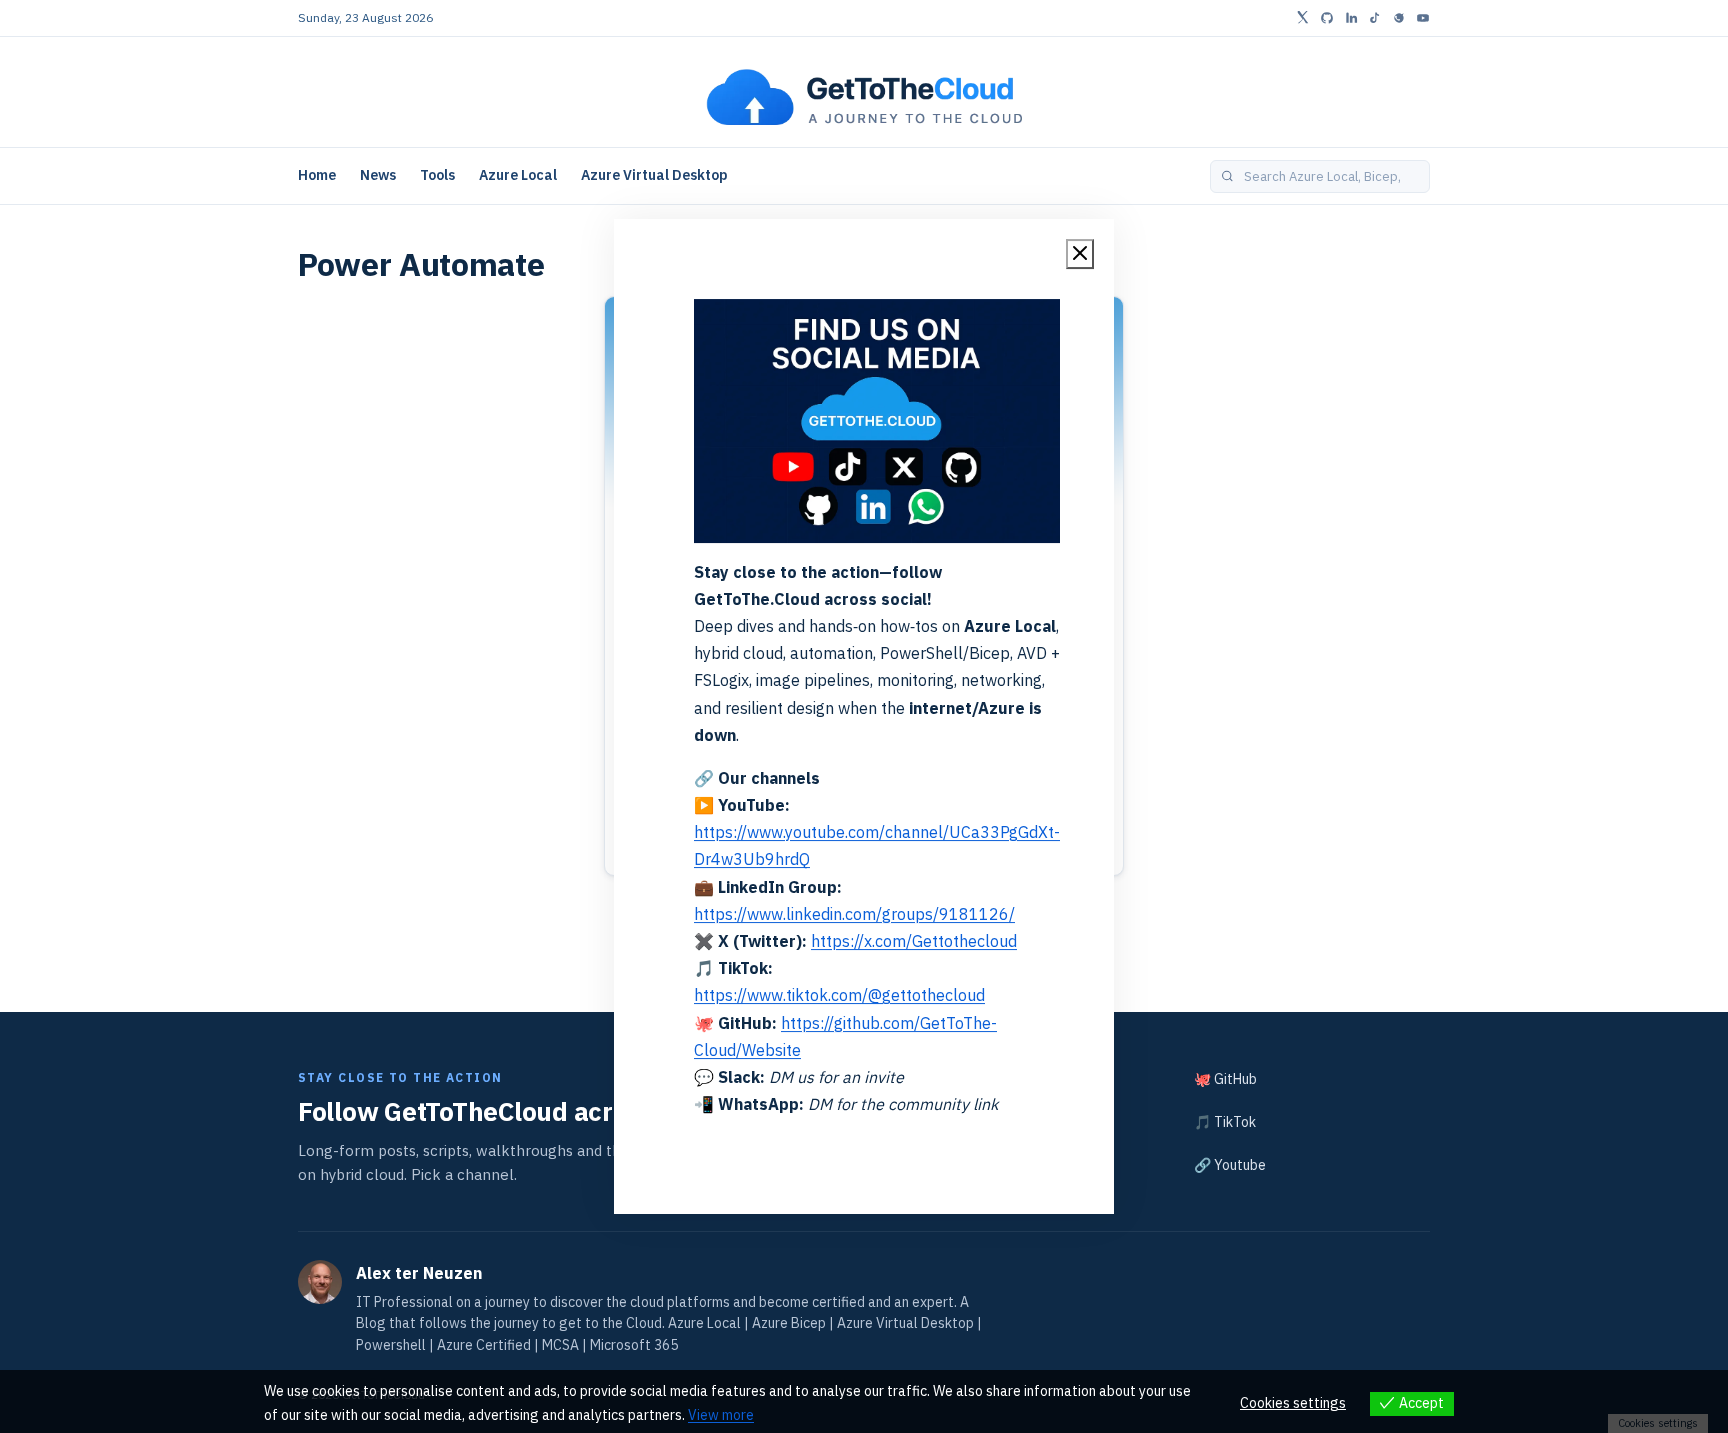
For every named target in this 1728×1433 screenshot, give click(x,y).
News (378, 175)
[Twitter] (1303, 18)
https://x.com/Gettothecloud (914, 941)
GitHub (1235, 1079)
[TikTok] (1375, 18)
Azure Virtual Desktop (654, 175)
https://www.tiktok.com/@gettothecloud (839, 995)
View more (721, 1415)
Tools (437, 175)
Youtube (1240, 1165)
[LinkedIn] (1351, 18)
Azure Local (518, 175)
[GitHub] (1327, 18)
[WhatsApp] (1399, 18)
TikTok (1235, 1122)
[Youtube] (1423, 18)
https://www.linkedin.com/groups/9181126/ (854, 914)
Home (317, 175)
